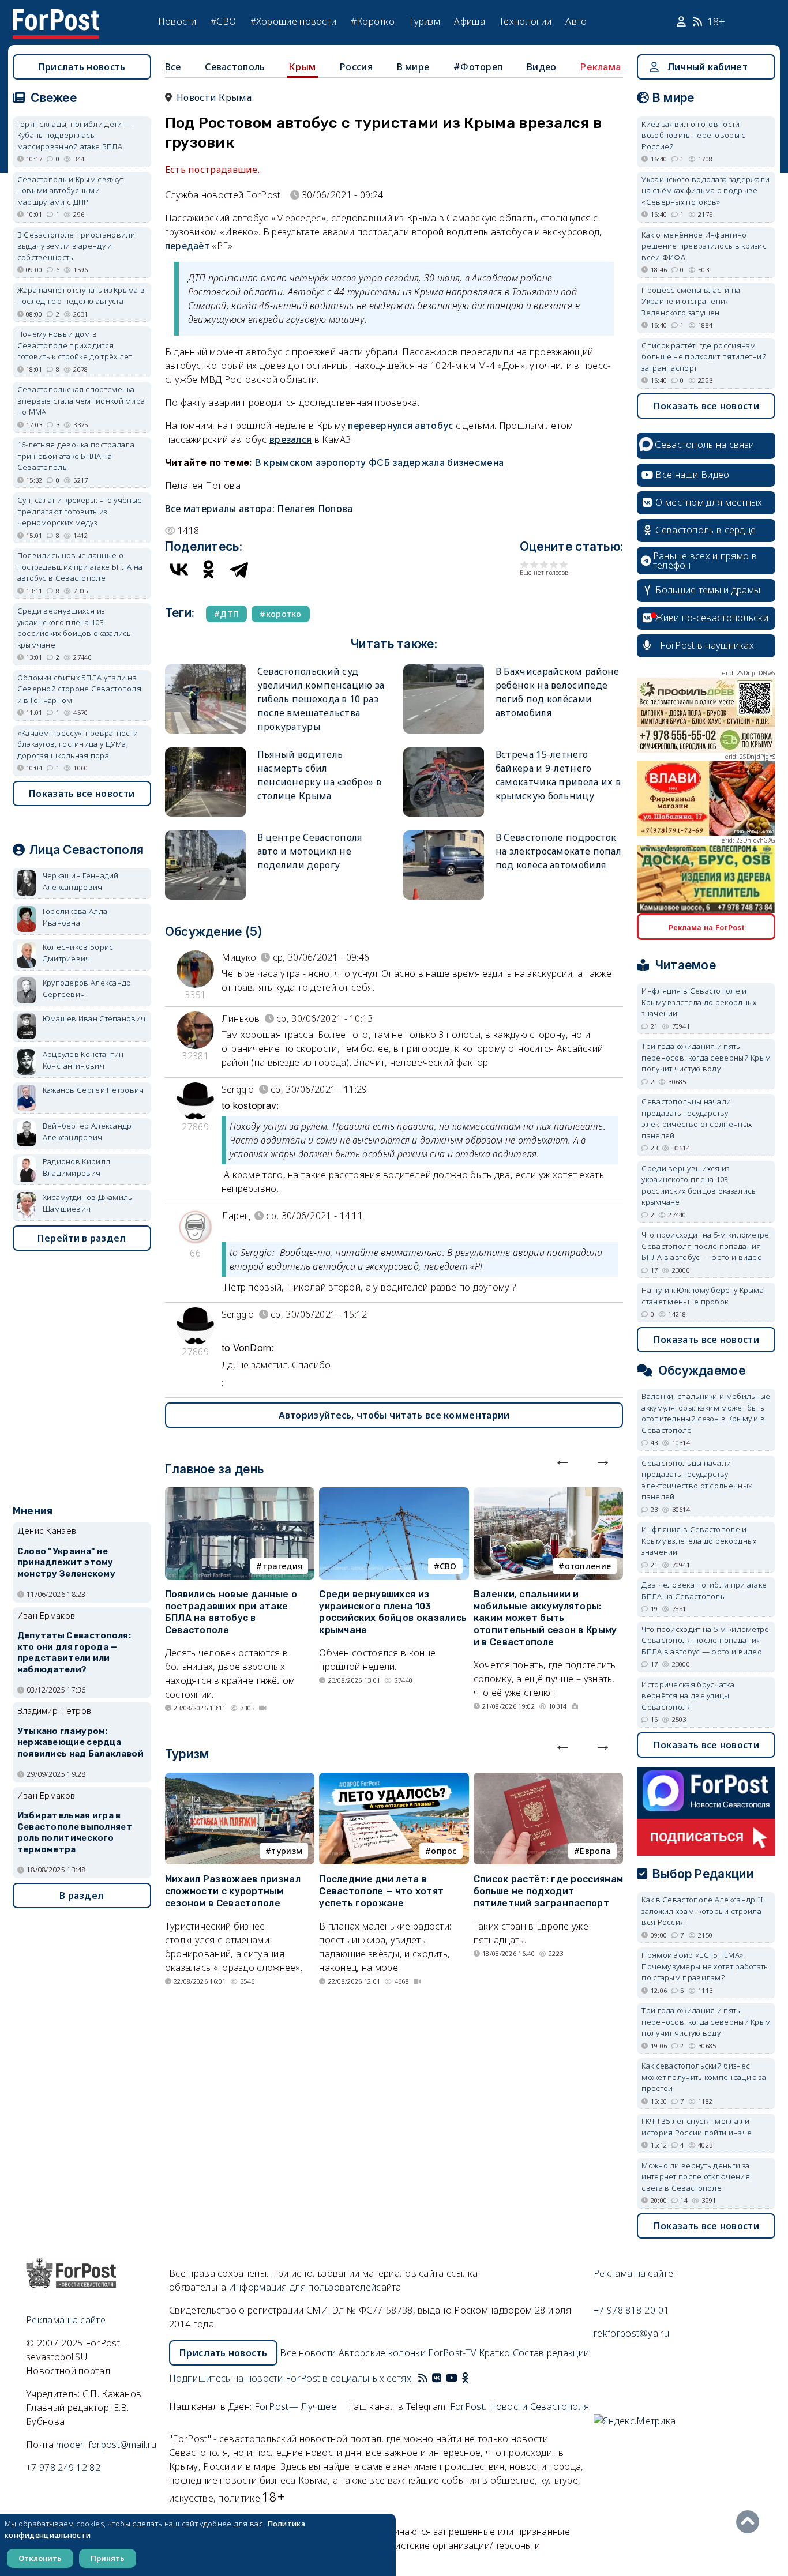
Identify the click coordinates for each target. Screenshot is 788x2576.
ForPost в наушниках (707, 645)
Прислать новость (82, 67)
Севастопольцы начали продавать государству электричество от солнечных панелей (697, 1118)
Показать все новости (82, 794)
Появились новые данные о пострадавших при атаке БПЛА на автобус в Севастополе (231, 1612)
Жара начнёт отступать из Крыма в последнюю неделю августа (81, 296)
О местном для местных (709, 502)
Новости (177, 21)
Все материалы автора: (259, 509)
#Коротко (373, 21)
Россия (356, 67)
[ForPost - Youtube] (452, 2378)
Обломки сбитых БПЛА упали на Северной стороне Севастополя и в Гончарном (79, 689)
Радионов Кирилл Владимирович (77, 1167)
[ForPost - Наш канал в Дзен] (474, 2378)
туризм (287, 1851)
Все (173, 67)
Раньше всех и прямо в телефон (705, 561)
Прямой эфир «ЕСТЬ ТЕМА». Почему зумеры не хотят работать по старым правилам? (705, 1966)
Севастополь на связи (704, 445)
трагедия (282, 1566)
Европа (595, 1851)
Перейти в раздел (82, 1238)
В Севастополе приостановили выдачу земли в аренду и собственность (76, 246)
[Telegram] (239, 569)
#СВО (223, 21)
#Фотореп (478, 67)
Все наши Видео (692, 475)
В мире (413, 67)
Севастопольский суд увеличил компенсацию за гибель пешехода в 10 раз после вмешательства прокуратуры (321, 699)
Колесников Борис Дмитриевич (78, 953)
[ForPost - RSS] (423, 2378)
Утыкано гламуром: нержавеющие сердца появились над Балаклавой (80, 1743)
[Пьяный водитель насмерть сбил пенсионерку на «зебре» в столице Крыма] (205, 752)
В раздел (82, 1896)
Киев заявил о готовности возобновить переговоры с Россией (693, 135)
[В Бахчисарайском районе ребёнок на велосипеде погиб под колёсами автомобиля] (444, 669)
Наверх (751, 2522)
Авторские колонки (382, 2353)
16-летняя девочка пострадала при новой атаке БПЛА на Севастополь (76, 456)
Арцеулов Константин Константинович (83, 1060)
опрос (444, 1851)
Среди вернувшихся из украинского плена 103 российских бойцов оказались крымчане (393, 1612)
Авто (576, 21)
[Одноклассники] (209, 569)
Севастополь (235, 67)
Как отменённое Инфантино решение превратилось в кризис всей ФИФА (704, 246)
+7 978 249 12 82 (63, 2468)
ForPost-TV (452, 2353)
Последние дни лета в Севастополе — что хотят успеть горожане (381, 1891)
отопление (588, 1566)
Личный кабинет (708, 67)
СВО (448, 1566)
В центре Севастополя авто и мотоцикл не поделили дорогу (310, 851)
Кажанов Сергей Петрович (93, 1090)
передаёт (187, 246)
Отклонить (40, 2558)
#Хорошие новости (294, 21)
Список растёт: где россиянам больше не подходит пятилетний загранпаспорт (548, 1891)
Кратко (495, 2353)
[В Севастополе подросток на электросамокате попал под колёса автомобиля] (444, 835)
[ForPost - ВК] (437, 2378)
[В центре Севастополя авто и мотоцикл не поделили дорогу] (205, 835)
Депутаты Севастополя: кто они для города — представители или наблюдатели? (74, 1652)
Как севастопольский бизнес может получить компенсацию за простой (704, 2077)
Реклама (601, 67)
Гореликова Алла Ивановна (75, 917)
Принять (108, 2558)
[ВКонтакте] (179, 569)
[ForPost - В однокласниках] (465, 2378)
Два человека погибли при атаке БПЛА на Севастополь (704, 1590)
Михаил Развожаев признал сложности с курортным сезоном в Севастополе (233, 1891)
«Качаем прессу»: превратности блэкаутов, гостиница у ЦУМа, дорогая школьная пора (78, 744)
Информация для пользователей (302, 2287)
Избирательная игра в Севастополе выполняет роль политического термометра (75, 1832)
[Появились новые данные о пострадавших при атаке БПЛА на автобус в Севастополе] (240, 1494)
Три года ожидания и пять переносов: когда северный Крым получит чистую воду (706, 1057)
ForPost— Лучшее (296, 2406)
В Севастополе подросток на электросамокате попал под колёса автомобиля (558, 851)
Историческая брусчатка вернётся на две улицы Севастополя (688, 1696)
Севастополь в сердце (706, 530)
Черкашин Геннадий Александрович (81, 881)
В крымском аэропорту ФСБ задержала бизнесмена (380, 462)
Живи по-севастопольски (712, 618)
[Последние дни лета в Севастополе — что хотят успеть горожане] (394, 1780)
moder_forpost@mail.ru (106, 2445)
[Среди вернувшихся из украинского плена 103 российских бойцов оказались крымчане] (394, 1494)
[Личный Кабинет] (683, 22)
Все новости (308, 2353)
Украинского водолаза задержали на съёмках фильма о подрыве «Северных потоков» (706, 191)
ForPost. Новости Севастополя (519, 2406)
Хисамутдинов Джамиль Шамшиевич (88, 1203)
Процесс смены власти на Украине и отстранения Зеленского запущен (691, 301)
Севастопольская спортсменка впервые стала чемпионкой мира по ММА (81, 400)
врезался (290, 439)
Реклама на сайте (66, 2320)
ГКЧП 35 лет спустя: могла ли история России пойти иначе (697, 2127)
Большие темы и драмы (708, 590)
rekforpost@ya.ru (631, 2333)
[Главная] (56, 16)
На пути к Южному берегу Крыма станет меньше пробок (703, 1296)
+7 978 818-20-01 (631, 2310)
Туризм (424, 21)
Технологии (525, 21)
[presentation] (562, 1460)
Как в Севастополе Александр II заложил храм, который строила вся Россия (702, 1911)
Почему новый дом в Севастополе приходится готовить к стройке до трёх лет (75, 345)
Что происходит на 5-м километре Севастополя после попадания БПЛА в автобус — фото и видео (705, 1246)
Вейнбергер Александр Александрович (87, 1131)
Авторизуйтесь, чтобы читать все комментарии (394, 1415)
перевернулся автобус (400, 426)
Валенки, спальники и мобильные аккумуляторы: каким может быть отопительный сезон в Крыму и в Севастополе (545, 1618)
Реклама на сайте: (634, 2273)
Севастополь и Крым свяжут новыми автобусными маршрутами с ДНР (71, 191)
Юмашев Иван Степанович (94, 1018)
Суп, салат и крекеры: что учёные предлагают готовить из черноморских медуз (80, 511)
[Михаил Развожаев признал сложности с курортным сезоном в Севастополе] (240, 1780)
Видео (542, 67)
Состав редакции (551, 2353)
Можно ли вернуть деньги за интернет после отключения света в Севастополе (696, 2177)
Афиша (470, 21)
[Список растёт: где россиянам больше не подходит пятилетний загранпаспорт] (549, 1780)
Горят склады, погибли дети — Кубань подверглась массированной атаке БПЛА (74, 135)
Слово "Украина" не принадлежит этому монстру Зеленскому (66, 1563)
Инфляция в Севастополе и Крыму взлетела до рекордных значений (699, 1002)
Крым (302, 67)
